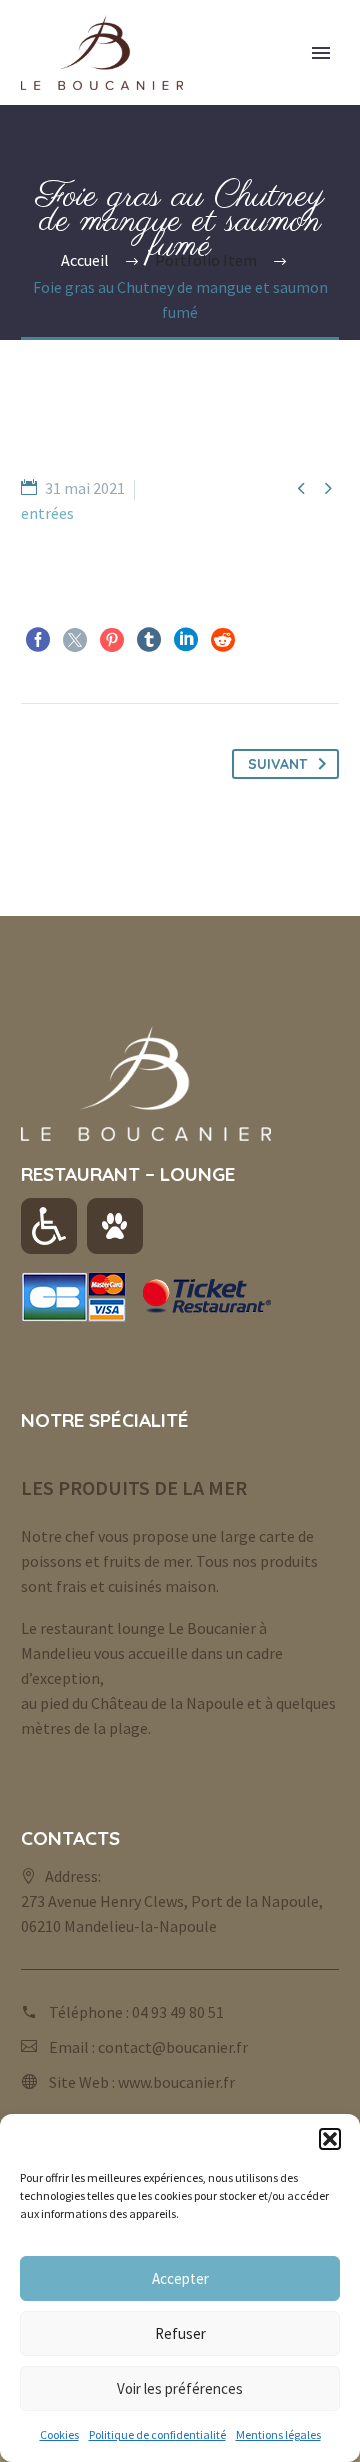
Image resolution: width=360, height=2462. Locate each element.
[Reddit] (223, 640)
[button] (330, 2139)
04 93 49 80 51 (178, 2012)
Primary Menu (321, 53)
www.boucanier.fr (176, 2082)
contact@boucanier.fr (173, 2047)
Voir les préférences (180, 2388)
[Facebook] (38, 640)
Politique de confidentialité (157, 2434)
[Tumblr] (149, 640)
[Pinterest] (112, 640)
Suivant (277, 764)
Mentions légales (278, 2434)
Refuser (180, 2333)
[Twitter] (75, 640)
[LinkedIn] (186, 640)
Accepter (180, 2278)
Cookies (59, 2434)
